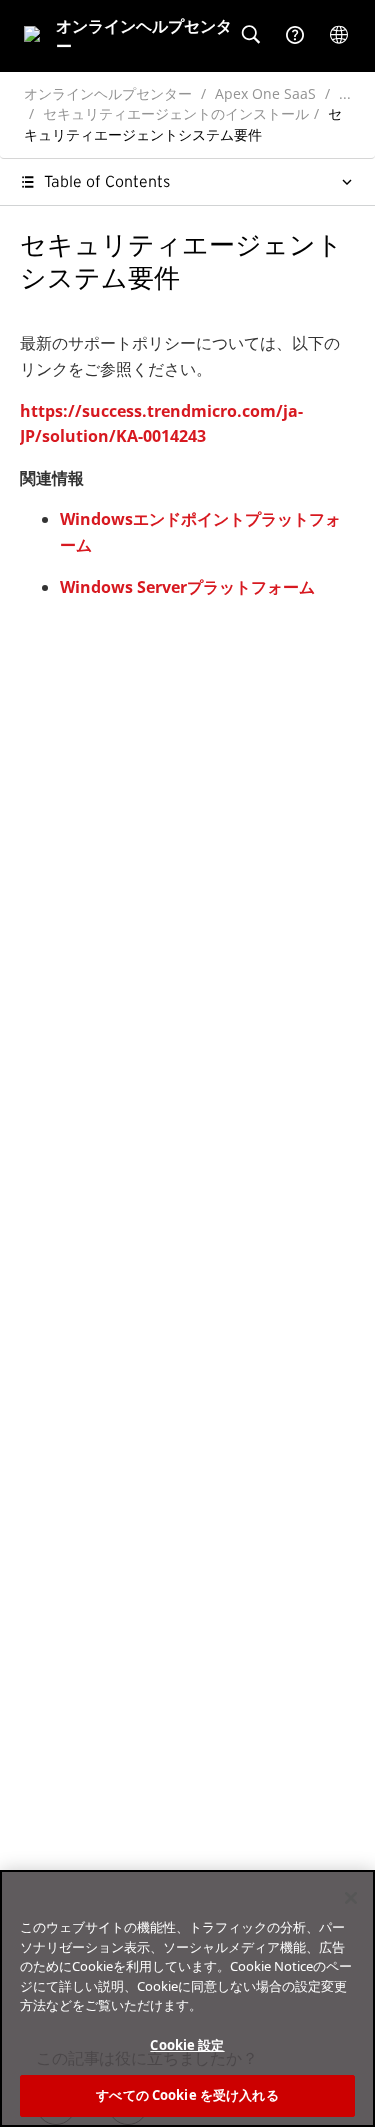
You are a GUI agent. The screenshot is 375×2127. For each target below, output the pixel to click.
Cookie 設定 (187, 2045)
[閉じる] (351, 1898)
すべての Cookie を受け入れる (187, 2095)
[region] (187, 1998)
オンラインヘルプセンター (108, 93)
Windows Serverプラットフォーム (187, 587)
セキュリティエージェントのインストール (176, 113)
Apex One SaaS (265, 93)
